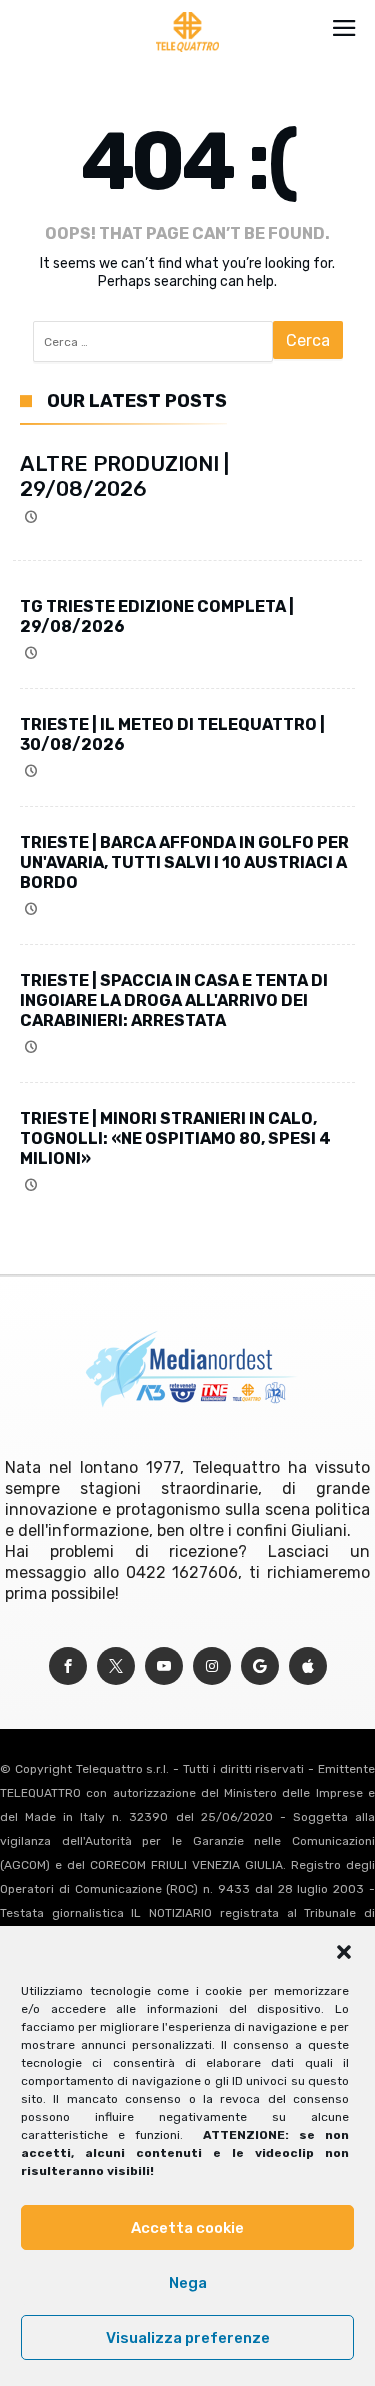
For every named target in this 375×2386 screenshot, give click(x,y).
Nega (188, 2283)
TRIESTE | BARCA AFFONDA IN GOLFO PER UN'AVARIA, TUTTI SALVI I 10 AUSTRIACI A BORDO (184, 862)
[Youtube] (164, 1666)
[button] (344, 1952)
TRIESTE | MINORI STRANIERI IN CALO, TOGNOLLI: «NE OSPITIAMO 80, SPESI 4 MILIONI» (175, 1138)
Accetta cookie (187, 2228)
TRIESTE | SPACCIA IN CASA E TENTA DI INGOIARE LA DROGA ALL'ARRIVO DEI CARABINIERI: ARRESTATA (174, 1000)
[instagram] (212, 1666)
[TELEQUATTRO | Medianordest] (187, 12)
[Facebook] (68, 1666)
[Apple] (308, 1666)
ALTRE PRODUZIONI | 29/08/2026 (124, 476)
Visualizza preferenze (188, 2338)
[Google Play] (260, 1666)
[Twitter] (116, 1666)
